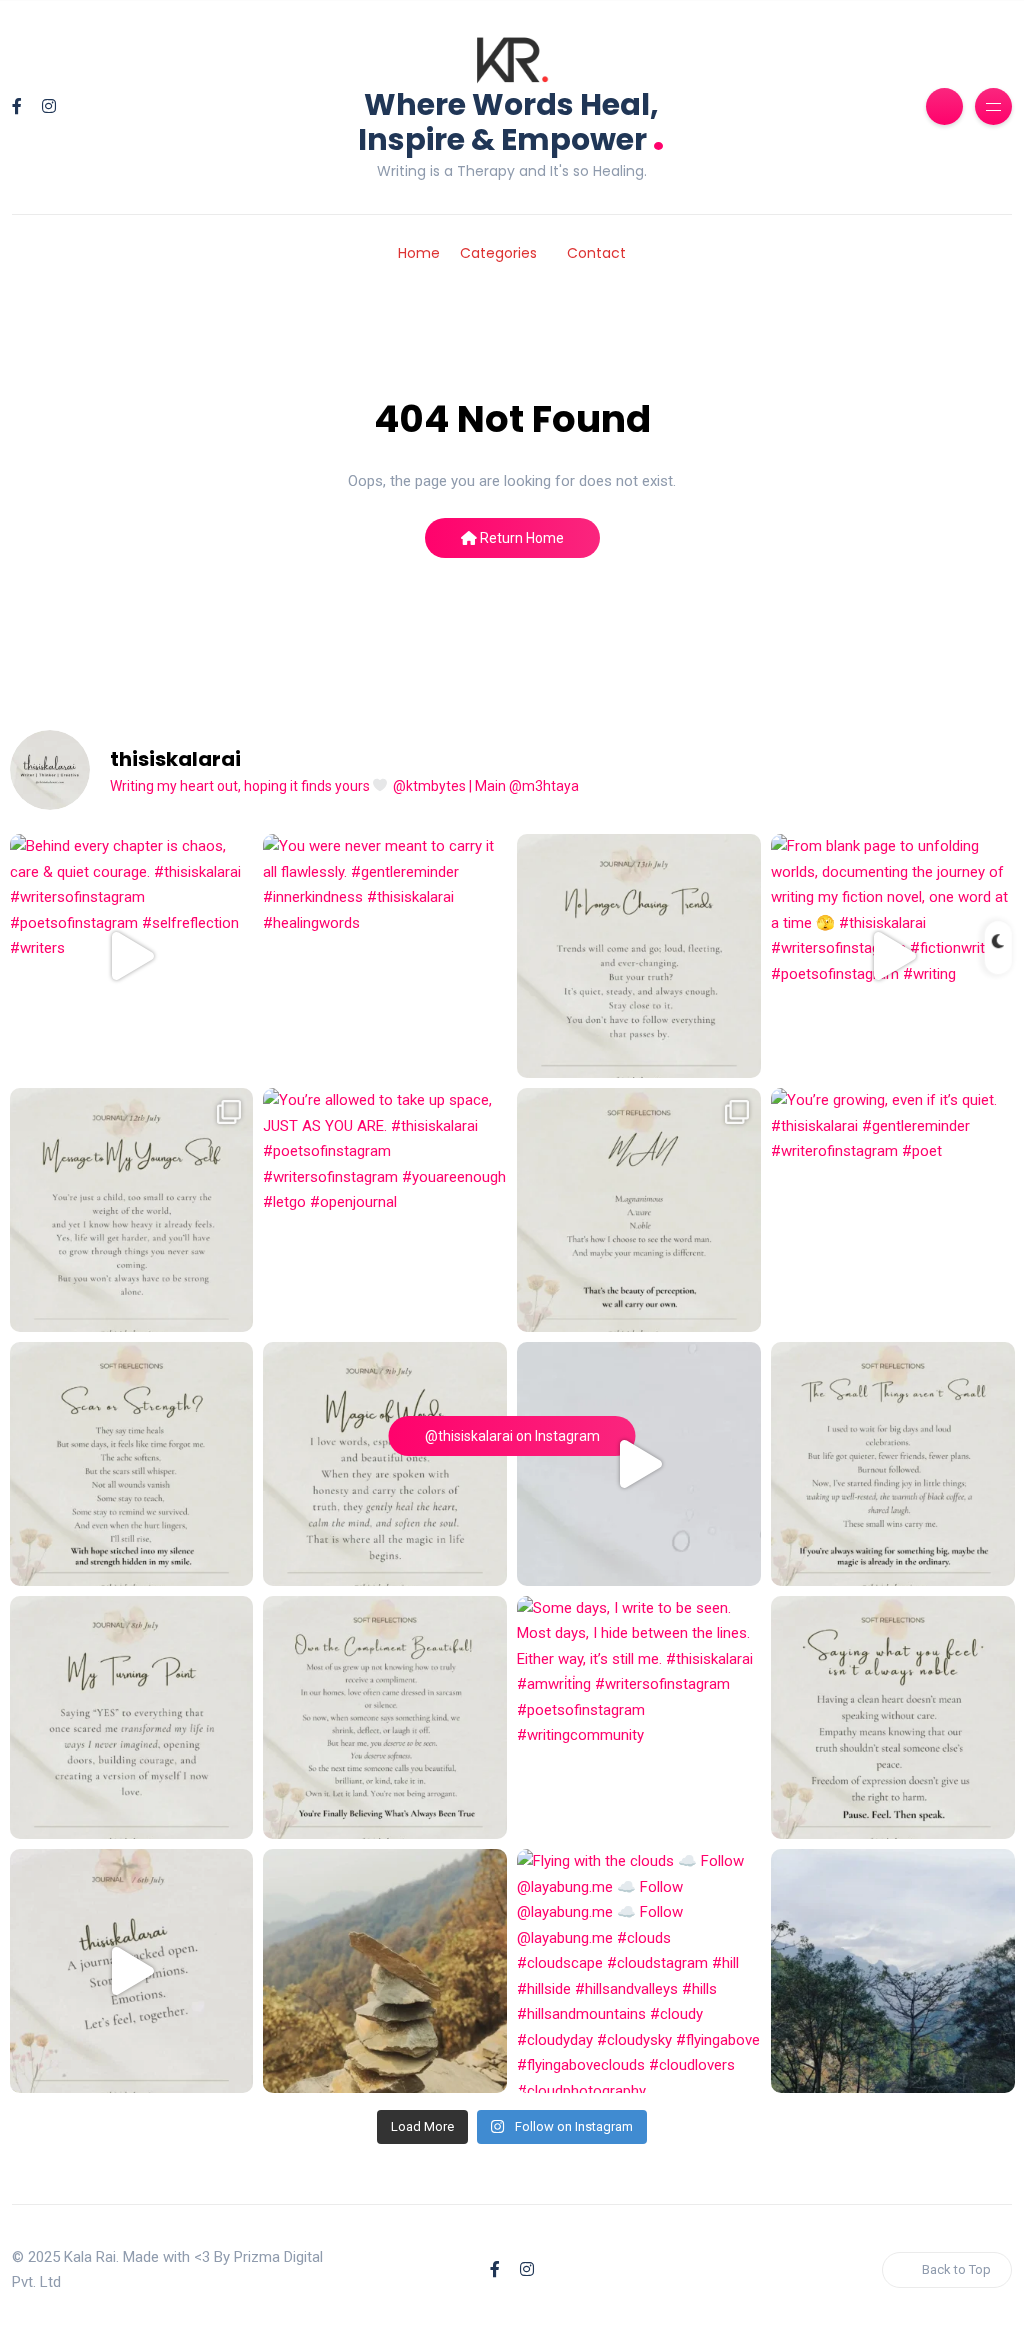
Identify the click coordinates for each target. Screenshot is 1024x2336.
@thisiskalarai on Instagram (512, 1436)
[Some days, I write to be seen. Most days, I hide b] (639, 1718)
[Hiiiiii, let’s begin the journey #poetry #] (132, 1971)
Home (419, 253)
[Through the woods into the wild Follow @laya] (385, 1971)
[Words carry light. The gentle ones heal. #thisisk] (385, 1464)
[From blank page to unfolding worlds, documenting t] (893, 956)
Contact (596, 253)
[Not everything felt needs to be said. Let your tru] (893, 1718)
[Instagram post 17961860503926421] (893, 1971)
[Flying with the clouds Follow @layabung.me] (639, 1971)
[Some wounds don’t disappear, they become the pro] (132, 1464)
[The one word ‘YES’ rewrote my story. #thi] (132, 1718)
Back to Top (956, 2269)
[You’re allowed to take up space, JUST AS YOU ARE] (385, 1210)
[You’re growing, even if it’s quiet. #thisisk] (893, 1210)
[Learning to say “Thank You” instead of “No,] (385, 1718)
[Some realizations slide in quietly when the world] (639, 1464)
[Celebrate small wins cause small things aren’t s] (893, 1464)
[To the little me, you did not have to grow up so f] (132, 1210)
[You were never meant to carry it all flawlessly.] (385, 956)
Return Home (520, 538)
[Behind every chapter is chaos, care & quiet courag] (132, 956)
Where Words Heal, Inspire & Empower (511, 122)
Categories (498, 253)
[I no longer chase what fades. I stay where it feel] (639, 956)
